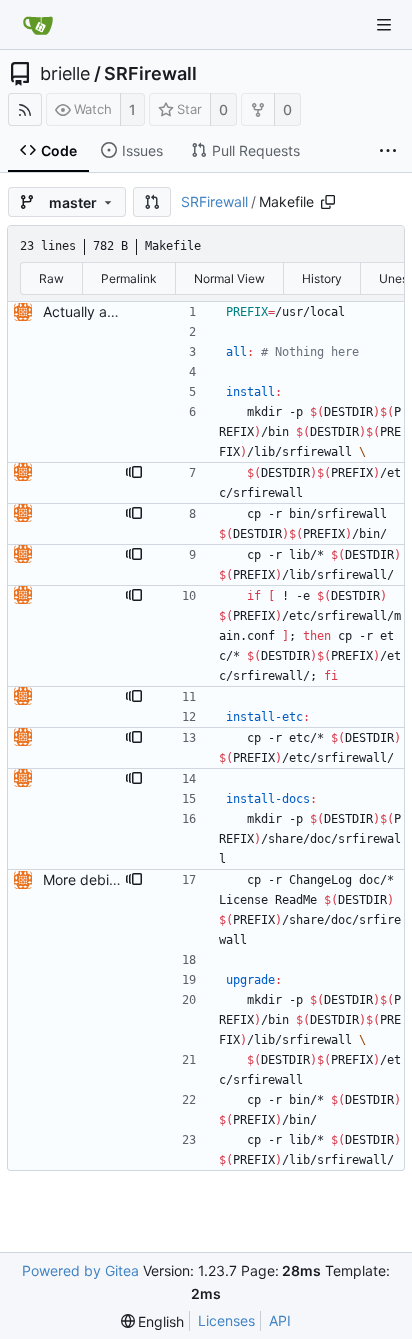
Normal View (229, 278)
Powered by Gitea (80, 1270)
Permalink (129, 278)
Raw (51, 278)
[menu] (153, 1321)
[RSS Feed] (25, 109)
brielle (65, 74)
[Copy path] (328, 202)
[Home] (38, 25)
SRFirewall (150, 74)
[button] (152, 202)
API (280, 1320)
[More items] (388, 151)
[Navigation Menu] (384, 25)
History (322, 278)
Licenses (226, 1320)
